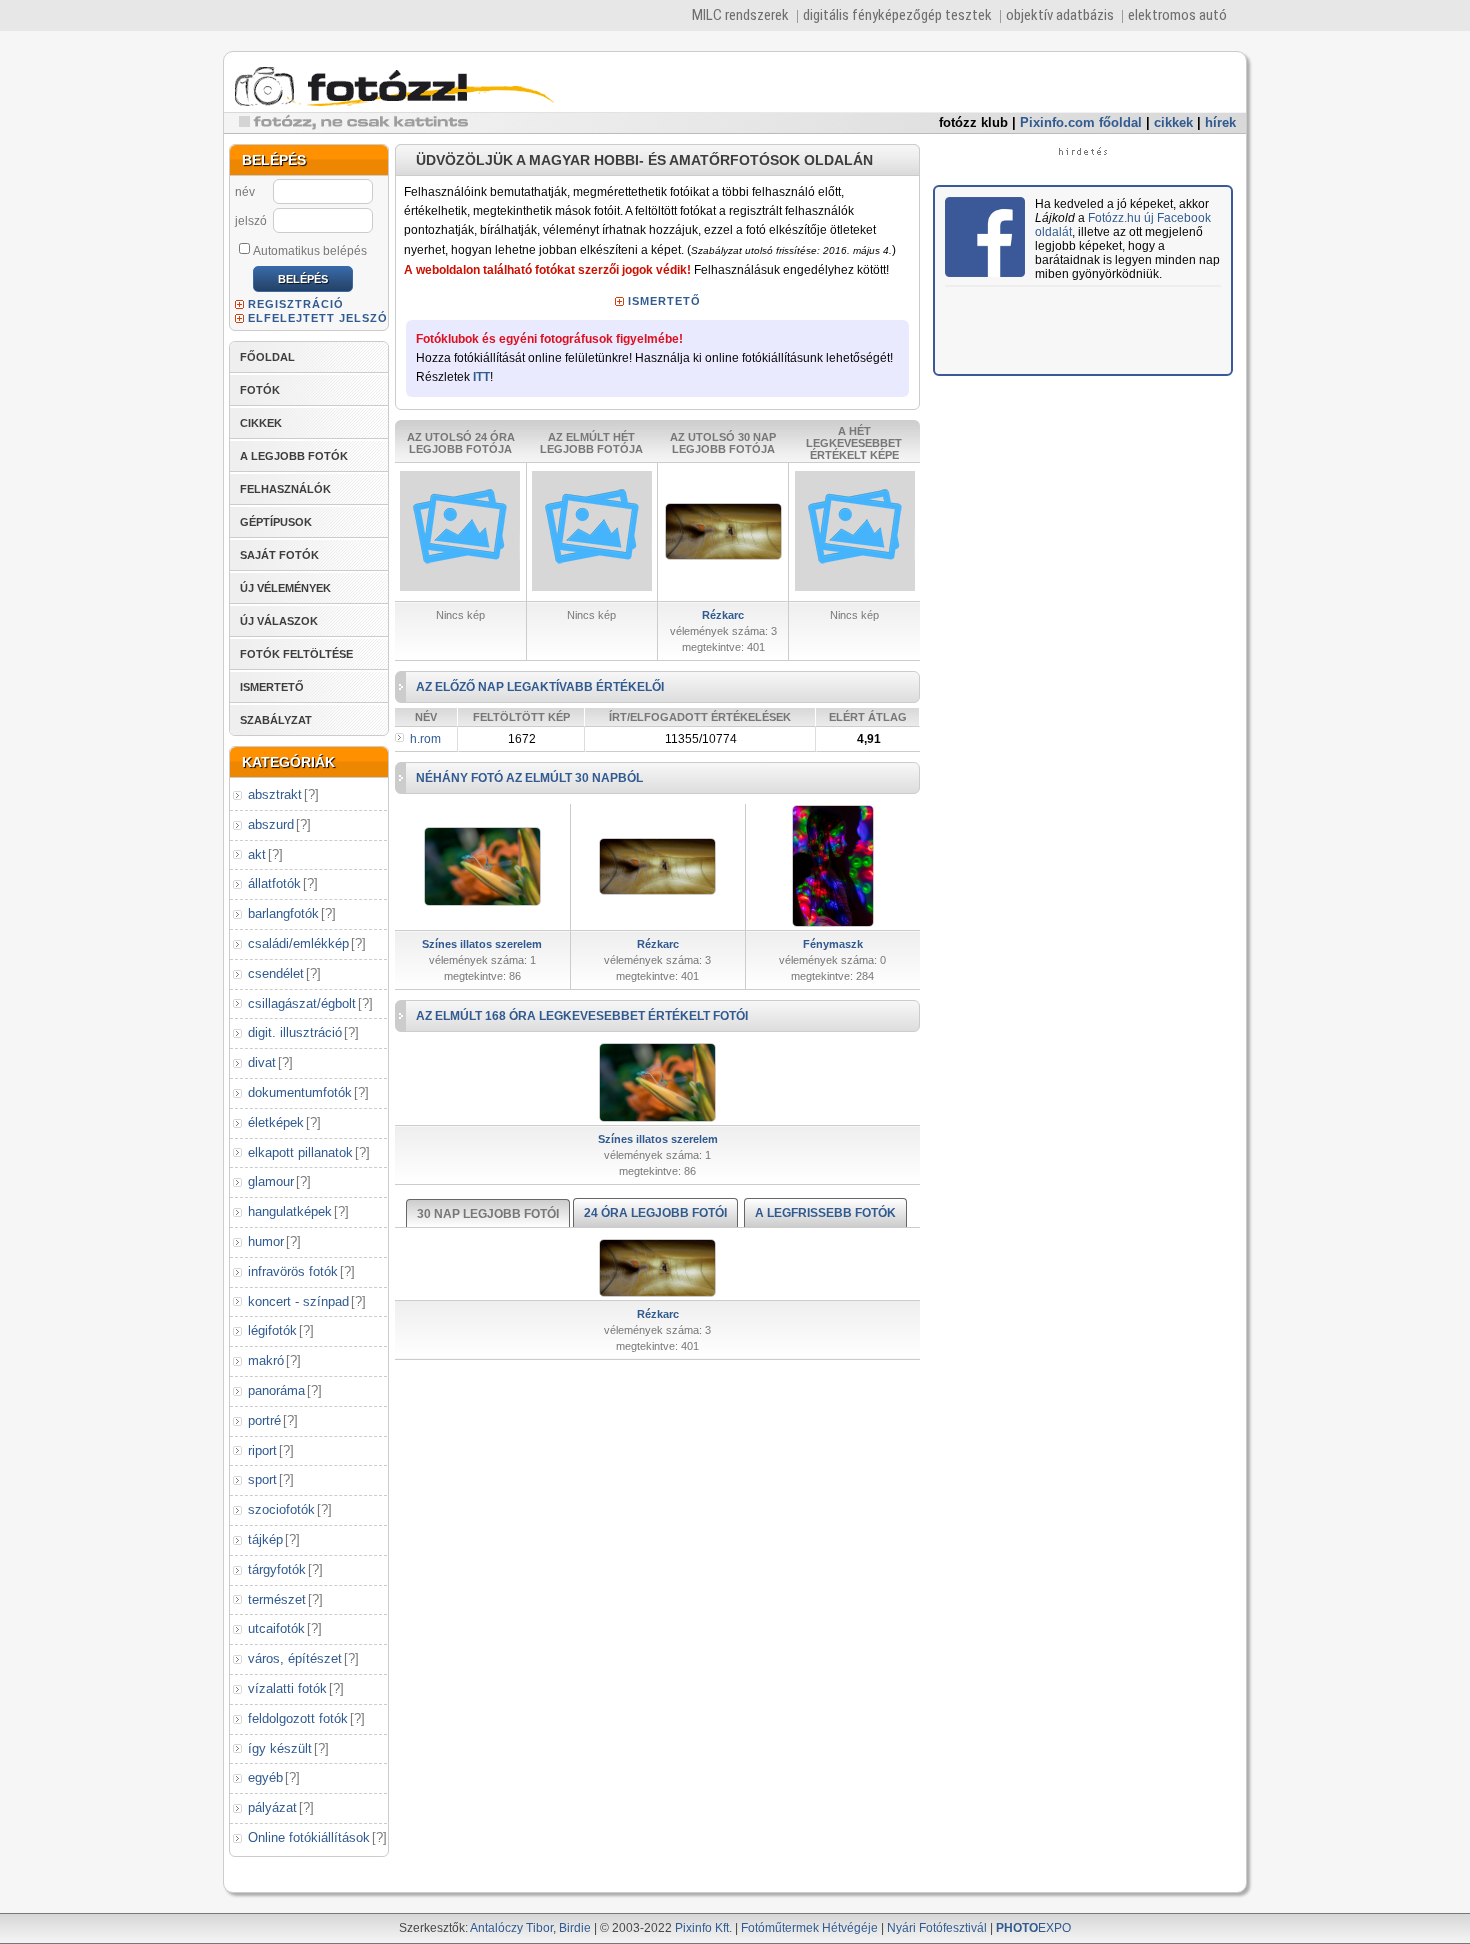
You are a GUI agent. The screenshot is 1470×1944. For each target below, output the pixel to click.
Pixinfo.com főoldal (1081, 122)
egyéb (265, 1777)
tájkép (265, 1539)
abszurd (271, 824)
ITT (481, 377)
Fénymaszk (833, 944)
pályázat (272, 1807)
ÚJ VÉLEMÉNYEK (285, 588)
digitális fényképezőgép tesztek (897, 15)
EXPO (1033, 1928)
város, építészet (295, 1658)
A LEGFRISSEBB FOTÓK (825, 1213)
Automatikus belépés (310, 251)
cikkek (1173, 122)
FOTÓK (260, 390)
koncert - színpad (298, 1301)
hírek (1220, 122)
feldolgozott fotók (298, 1718)
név (245, 192)
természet (277, 1599)
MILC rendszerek (740, 15)
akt (257, 854)
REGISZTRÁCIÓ (296, 304)
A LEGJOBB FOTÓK (294, 456)
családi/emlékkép (298, 943)
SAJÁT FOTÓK (279, 555)
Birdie (575, 1928)
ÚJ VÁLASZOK (279, 621)
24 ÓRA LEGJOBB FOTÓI (655, 1213)
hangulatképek (290, 1211)
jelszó (251, 221)
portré (264, 1420)
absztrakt (275, 794)
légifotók (272, 1330)
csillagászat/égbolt (302, 1003)
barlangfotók (283, 913)
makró (266, 1360)
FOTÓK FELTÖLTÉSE (296, 654)
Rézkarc (723, 615)
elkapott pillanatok (300, 1152)
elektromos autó (1177, 15)
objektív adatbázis (1060, 15)
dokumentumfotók (300, 1092)
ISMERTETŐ (272, 687)
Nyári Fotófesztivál (937, 1928)
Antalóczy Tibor (511, 1928)
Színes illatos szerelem (482, 944)
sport (262, 1479)
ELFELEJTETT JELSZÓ (318, 318)
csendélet (276, 973)
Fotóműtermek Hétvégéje (809, 1928)
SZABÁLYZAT (276, 720)
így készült (280, 1748)
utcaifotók (276, 1628)
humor (266, 1241)
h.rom (425, 739)
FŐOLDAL (267, 357)
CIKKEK (261, 423)
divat (262, 1062)
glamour (271, 1181)
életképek (276, 1122)
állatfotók (274, 883)
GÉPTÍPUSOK (276, 522)
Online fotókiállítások (309, 1837)
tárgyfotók (277, 1569)
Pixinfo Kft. (703, 1928)
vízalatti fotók (287, 1688)
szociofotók (281, 1509)
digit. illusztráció (295, 1032)
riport (262, 1450)
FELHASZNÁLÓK (285, 489)
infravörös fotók (293, 1271)
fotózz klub (973, 122)
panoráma (276, 1390)
